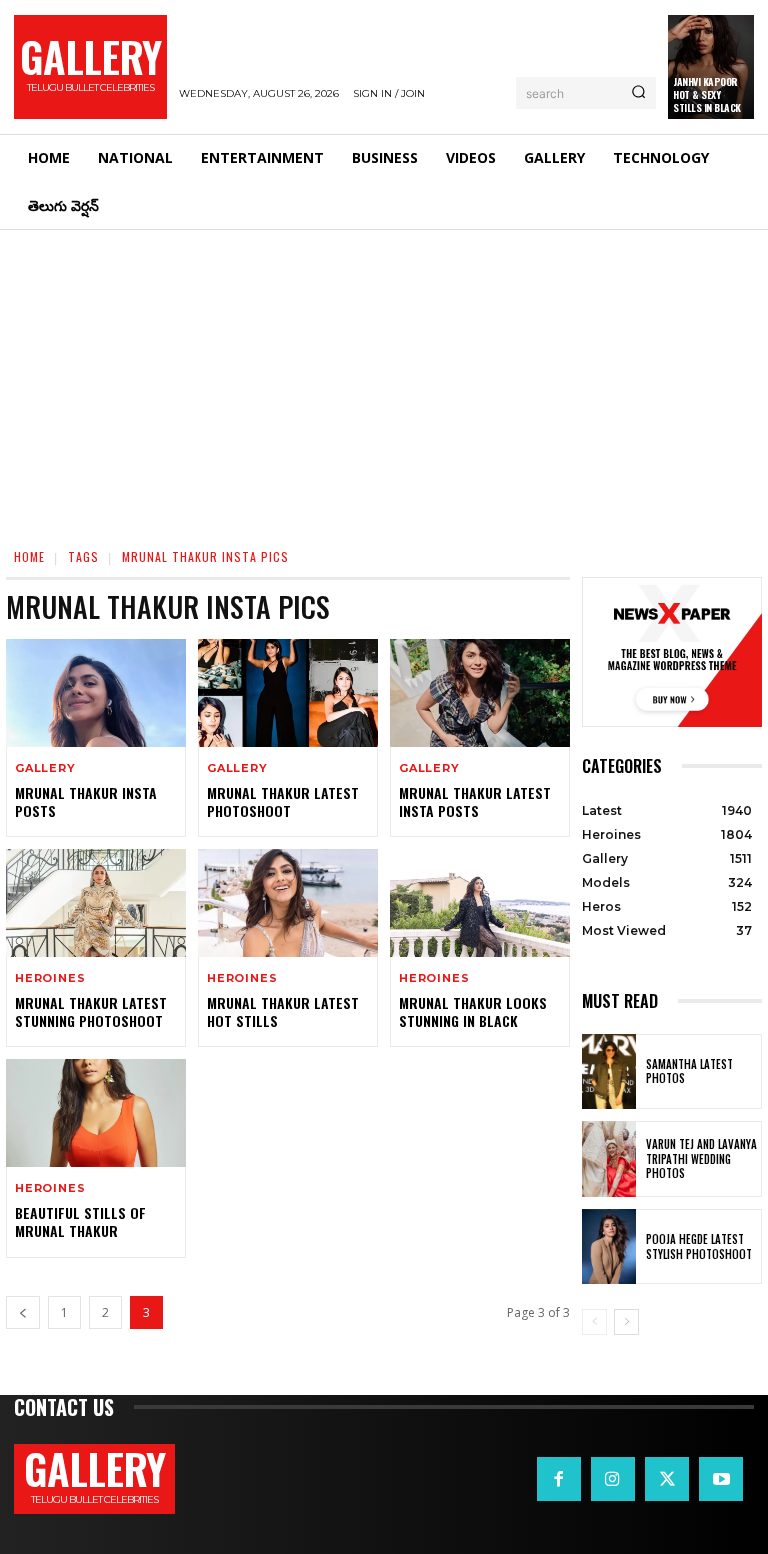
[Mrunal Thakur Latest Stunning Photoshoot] (96, 903)
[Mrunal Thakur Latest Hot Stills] (288, 903)
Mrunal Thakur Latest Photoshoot (283, 801)
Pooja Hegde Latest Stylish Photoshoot (699, 1246)
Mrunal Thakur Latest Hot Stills (283, 1011)
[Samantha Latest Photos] (609, 1072)
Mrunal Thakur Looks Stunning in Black (473, 1011)
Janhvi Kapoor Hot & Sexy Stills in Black (707, 94)
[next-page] (626, 1322)
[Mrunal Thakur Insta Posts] (96, 693)
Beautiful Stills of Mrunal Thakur (80, 1221)
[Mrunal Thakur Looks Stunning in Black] (480, 903)
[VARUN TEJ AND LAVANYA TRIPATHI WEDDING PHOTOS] (609, 1159)
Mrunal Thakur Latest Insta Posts (475, 801)
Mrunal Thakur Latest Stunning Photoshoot (91, 1011)
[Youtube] (721, 1479)
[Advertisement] (384, 380)
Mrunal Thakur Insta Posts (86, 801)
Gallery (45, 768)
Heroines (50, 978)
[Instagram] (613, 1479)
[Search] (638, 93)
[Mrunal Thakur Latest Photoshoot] (288, 693)
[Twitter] (667, 1479)
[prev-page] (23, 1312)
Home (29, 556)
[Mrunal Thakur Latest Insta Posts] (480, 693)
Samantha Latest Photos (689, 1071)
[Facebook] (559, 1479)
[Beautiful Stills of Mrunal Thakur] (96, 1113)
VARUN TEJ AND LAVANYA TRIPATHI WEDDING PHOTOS (701, 1158)
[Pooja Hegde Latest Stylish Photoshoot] (609, 1247)
